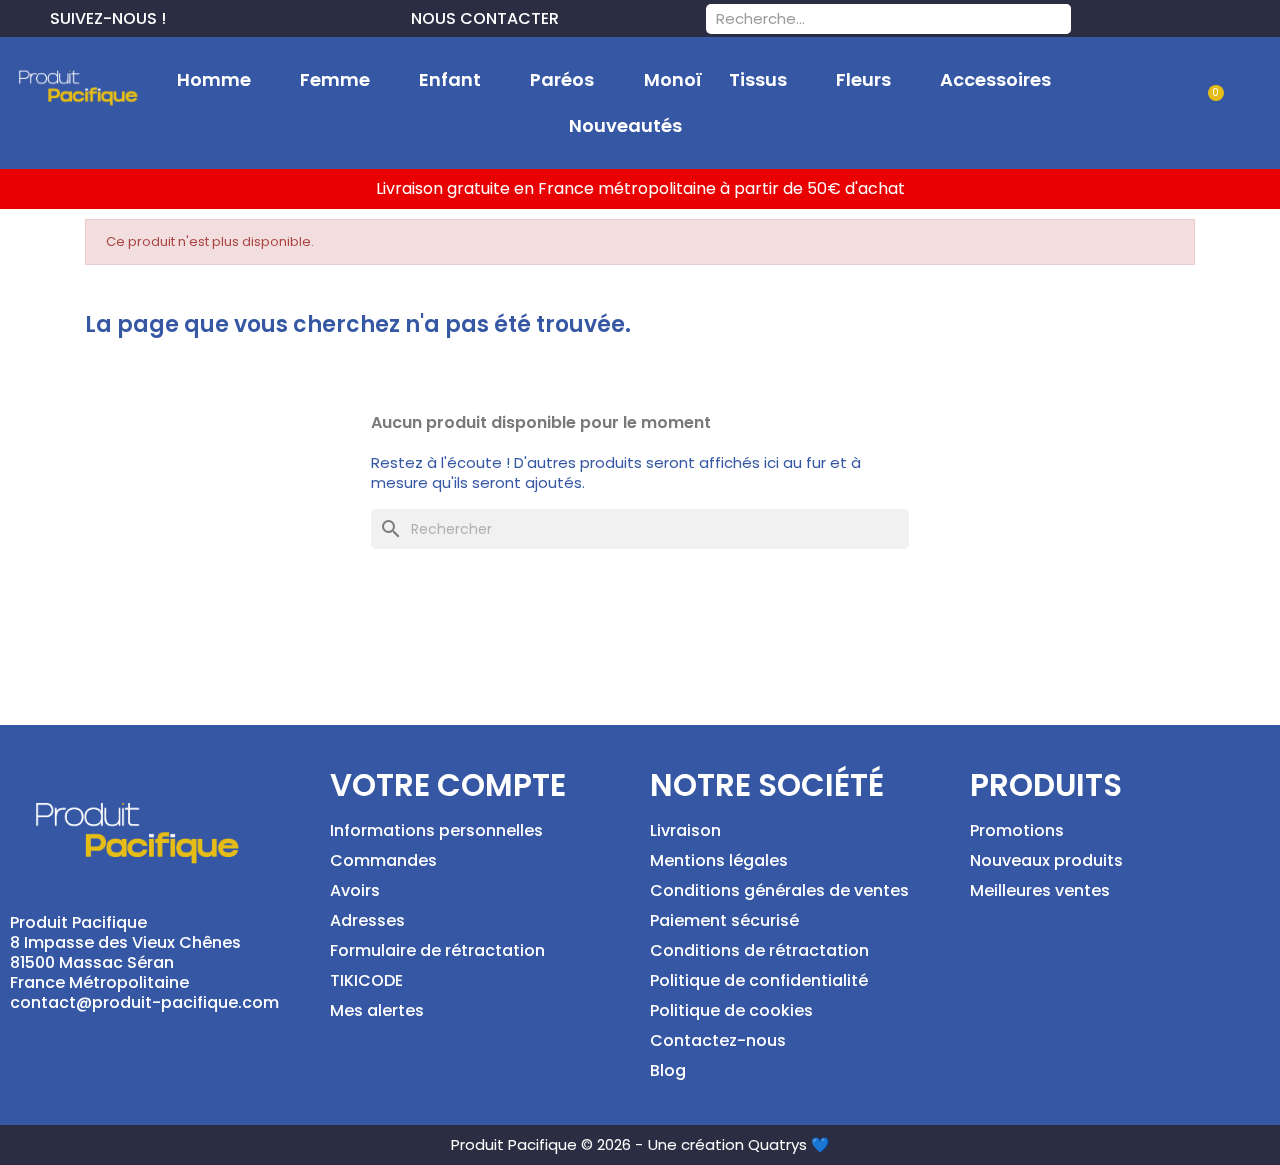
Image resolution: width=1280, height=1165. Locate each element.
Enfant (450, 79)
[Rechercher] (1056, 19)
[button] (1207, 104)
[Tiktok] (278, 16)
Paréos (562, 79)
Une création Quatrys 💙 (739, 1144)
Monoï (673, 79)
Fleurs (863, 79)
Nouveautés (625, 125)
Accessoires (995, 79)
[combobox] (862, 19)
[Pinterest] (214, 16)
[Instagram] (246, 16)
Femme (335, 79)
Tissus (758, 79)
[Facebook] (182, 16)
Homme (214, 79)
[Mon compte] (1144, 103)
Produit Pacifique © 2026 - (547, 1144)
